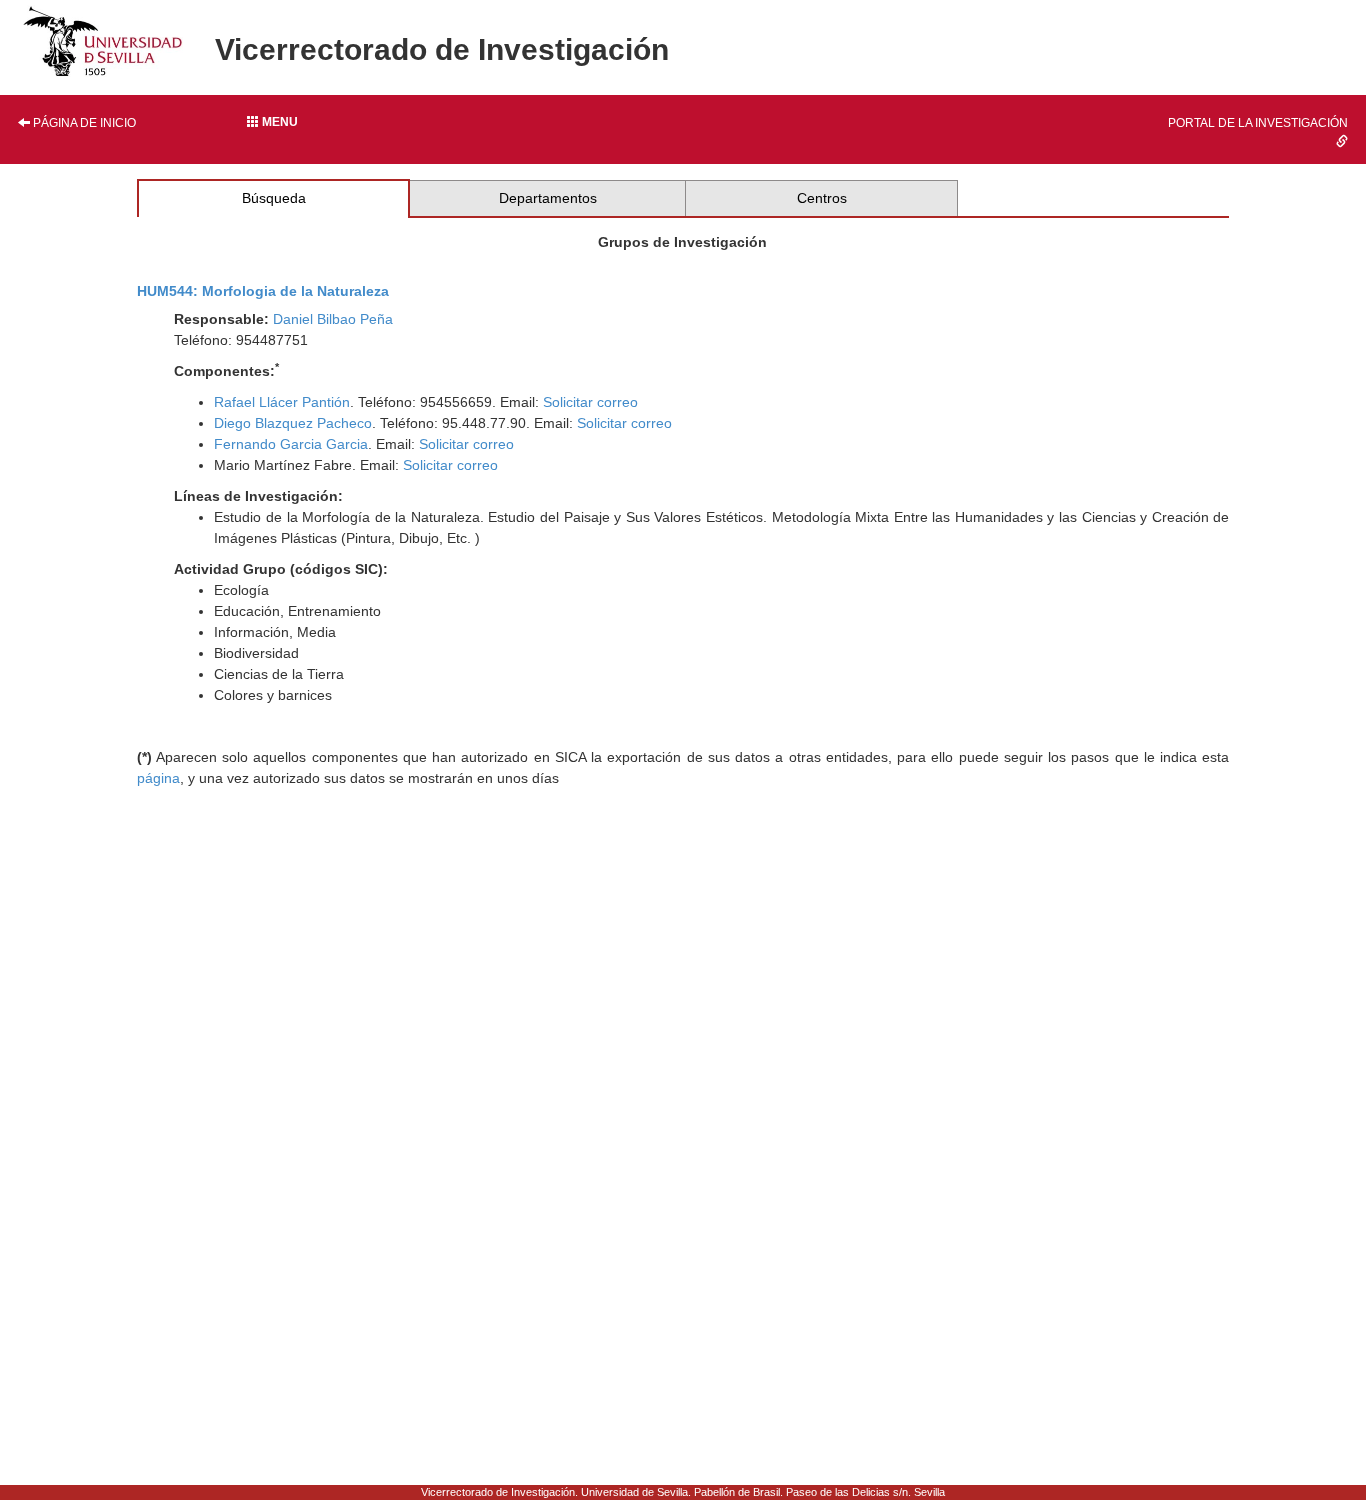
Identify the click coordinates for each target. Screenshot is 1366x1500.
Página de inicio (83, 123)
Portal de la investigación (1258, 123)
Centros (822, 198)
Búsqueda (274, 198)
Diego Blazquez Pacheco (293, 423)
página (158, 778)
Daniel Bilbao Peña (333, 319)
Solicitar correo (590, 402)
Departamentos (548, 198)
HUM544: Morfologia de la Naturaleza (263, 291)
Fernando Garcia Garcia (291, 444)
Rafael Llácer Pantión (282, 402)
